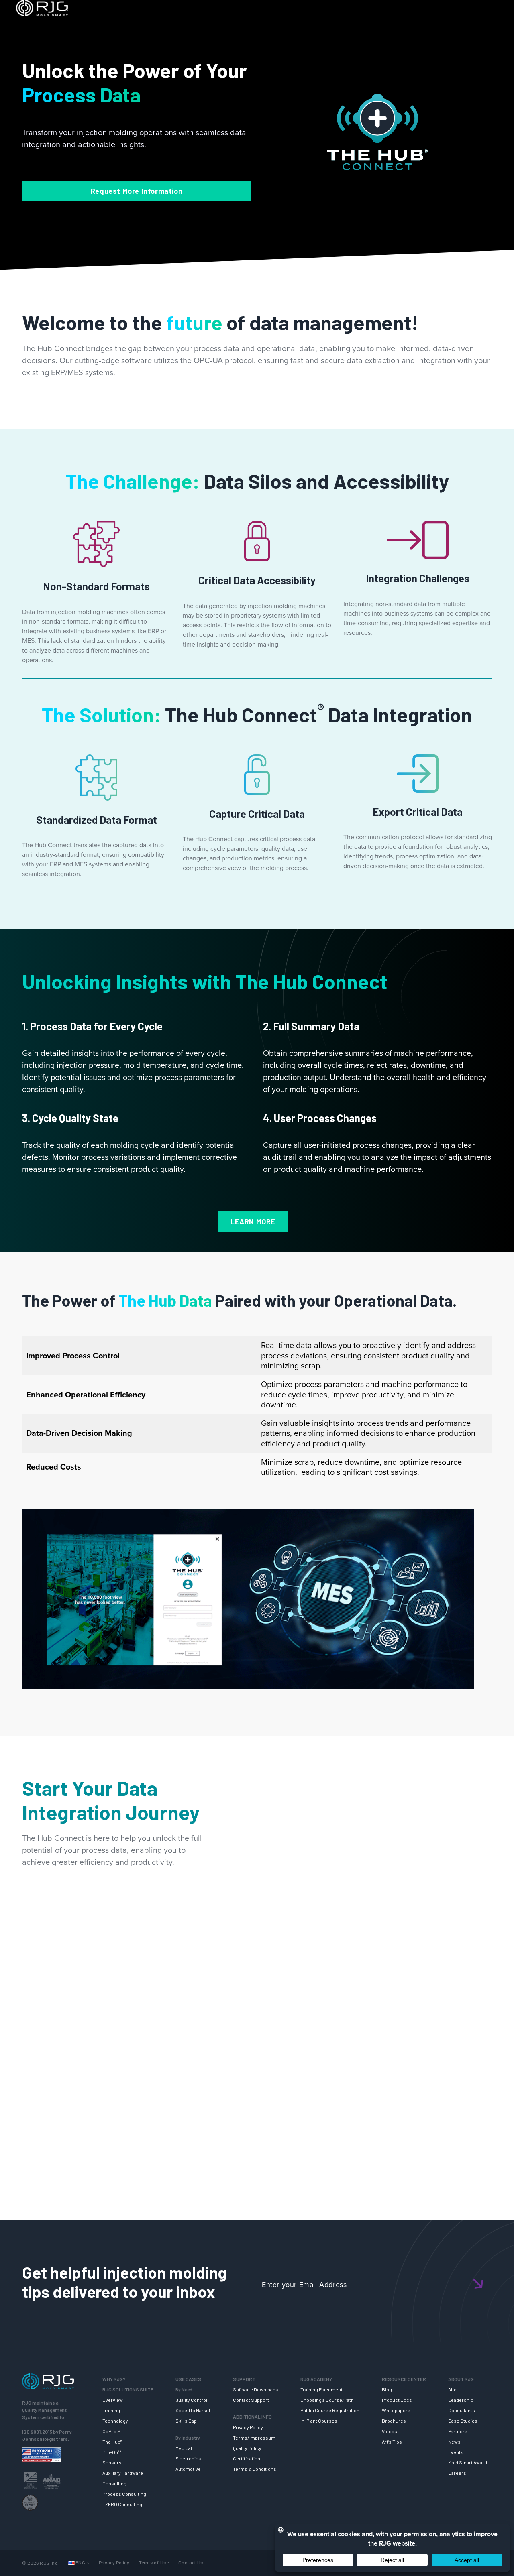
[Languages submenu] (88, 2563)
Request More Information (137, 191)
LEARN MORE (253, 1222)
